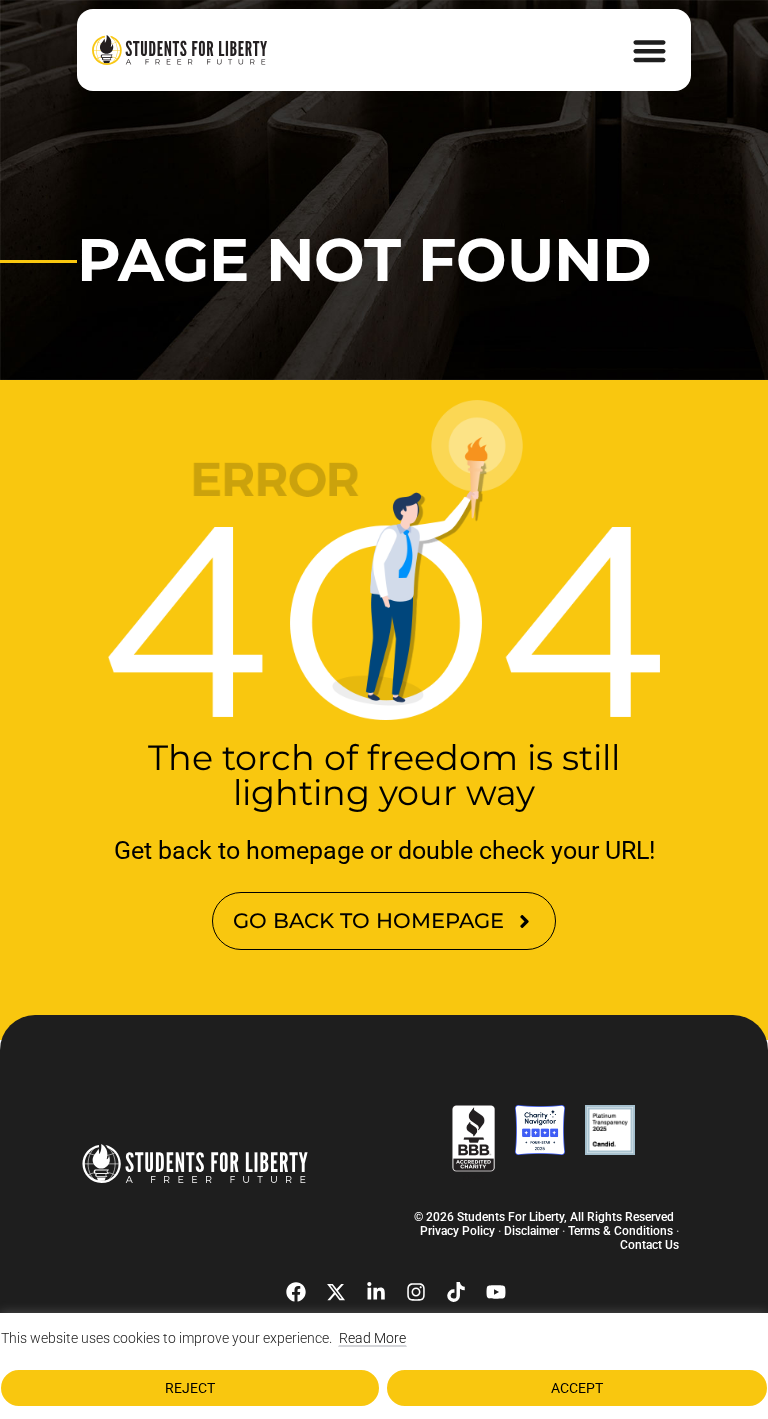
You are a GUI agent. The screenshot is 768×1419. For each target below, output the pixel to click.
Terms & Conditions (620, 1231)
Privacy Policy (457, 1231)
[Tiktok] (456, 1292)
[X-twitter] (336, 1292)
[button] (650, 50)
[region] (384, 1366)
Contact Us (649, 1245)
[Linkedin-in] (376, 1292)
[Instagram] (416, 1292)
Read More (372, 1338)
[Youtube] (496, 1292)
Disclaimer (531, 1231)
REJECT (190, 1388)
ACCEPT (577, 1388)
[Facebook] (296, 1292)
